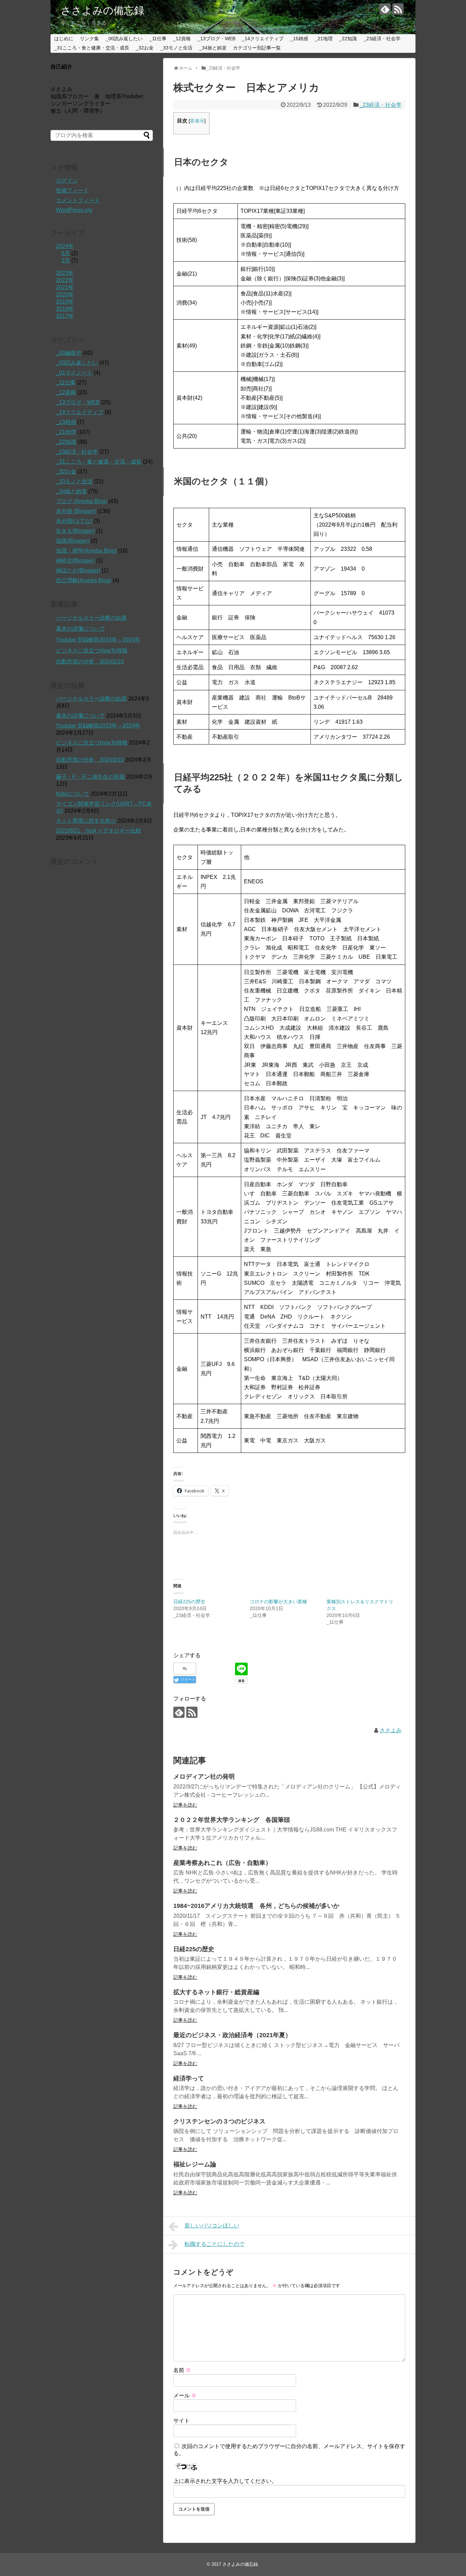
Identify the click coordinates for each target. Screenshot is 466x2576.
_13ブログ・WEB (216, 39)
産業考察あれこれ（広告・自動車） (222, 1863)
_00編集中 (69, 353)
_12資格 (182, 39)
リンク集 (89, 39)
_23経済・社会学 (382, 39)
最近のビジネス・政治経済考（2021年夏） (232, 2035)
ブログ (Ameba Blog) (82, 501)
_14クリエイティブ (263, 39)
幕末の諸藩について (81, 629)
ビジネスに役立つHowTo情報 (92, 651)
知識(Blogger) (73, 541)
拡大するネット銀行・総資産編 (216, 1992)
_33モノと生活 (176, 48)
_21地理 (324, 39)
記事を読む (185, 1805)
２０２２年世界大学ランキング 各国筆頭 (232, 1820)
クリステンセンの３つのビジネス (219, 2121)
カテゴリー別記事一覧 (257, 48)
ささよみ (391, 1730)
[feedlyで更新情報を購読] (385, 9)
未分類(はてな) (74, 521)
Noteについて (73, 794)
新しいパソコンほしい (212, 2226)
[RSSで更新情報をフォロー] (398, 9)
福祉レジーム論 (195, 2164)
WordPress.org (74, 210)
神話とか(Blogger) (78, 570)
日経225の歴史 (189, 1602)
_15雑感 (299, 39)
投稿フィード (72, 190)
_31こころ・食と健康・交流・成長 (92, 48)
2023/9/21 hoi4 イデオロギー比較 (99, 831)
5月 (66, 253)
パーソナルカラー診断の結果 (91, 618)
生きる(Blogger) (75, 531)
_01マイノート (74, 373)
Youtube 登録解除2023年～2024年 (98, 640)
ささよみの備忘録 (103, 10)
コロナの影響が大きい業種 (278, 1602)
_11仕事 (158, 39)
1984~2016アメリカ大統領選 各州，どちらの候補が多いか (256, 1906)
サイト (181, 2421)
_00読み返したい (124, 39)
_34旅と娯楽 (213, 48)
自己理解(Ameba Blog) (84, 580)
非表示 (197, 121)
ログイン (67, 181)
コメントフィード (78, 200)
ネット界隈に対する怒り (86, 821)
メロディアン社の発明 (204, 1777)
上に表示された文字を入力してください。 (225, 2481)
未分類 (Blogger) (76, 511)
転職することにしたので (215, 2244)
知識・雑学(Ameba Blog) (86, 551)
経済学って (189, 2078)
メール (185, 2395)
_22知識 (348, 39)
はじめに (64, 39)
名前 (182, 2370)
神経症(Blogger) (75, 561)
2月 (66, 260)
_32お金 (145, 48)
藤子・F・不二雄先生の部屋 (90, 777)
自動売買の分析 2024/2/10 (90, 661)
